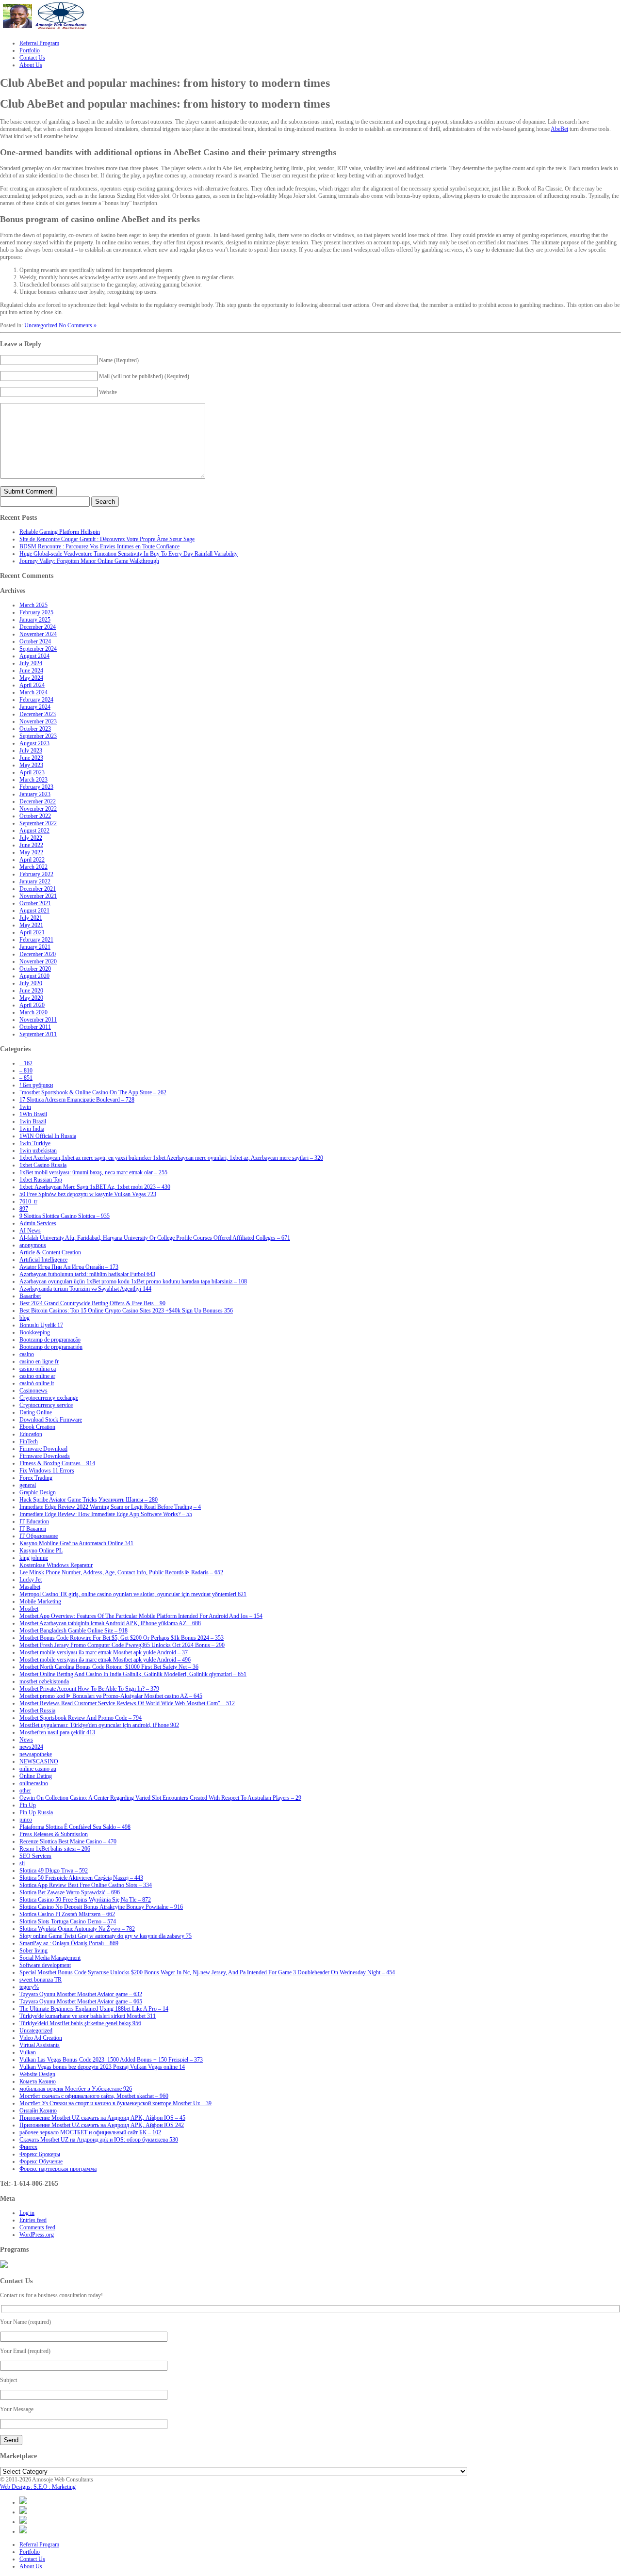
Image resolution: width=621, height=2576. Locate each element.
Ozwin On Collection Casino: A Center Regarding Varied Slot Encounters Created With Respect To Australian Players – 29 (160, 1798)
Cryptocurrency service (46, 1405)
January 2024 (35, 707)
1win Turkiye (35, 1143)
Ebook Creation (37, 1427)
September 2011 (38, 1034)
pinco (26, 1820)
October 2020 (35, 969)
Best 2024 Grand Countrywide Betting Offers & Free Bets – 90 (92, 1303)
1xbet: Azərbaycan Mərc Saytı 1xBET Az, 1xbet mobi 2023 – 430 (95, 1187)
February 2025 (36, 612)
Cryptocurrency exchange (49, 1398)
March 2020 (33, 1012)
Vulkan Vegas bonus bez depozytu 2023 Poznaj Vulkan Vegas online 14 (102, 2067)
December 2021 (38, 889)
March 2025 (33, 605)
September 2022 (38, 823)
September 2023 (38, 736)
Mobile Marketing (40, 1601)
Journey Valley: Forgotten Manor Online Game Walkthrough (89, 561)
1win (25, 1107)
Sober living (33, 1951)
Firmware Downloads (45, 1456)
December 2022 (38, 801)
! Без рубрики (36, 1085)
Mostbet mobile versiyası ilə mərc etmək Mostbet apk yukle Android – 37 (104, 1652)
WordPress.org (37, 2235)
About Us (31, 2566)
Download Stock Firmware (51, 1420)
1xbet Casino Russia (43, 1165)
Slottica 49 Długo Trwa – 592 (54, 1871)
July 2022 (31, 838)
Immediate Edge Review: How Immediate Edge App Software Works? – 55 (106, 1514)
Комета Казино (38, 2081)
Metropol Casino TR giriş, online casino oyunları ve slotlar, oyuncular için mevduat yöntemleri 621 (133, 1594)
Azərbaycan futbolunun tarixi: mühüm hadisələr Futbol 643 (87, 1274)
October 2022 (35, 816)
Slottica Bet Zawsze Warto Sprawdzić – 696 (70, 1892)
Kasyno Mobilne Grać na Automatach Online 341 (76, 1543)
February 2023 (36, 787)
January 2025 (35, 620)
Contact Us (32, 2559)
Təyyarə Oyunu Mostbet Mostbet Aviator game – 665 (81, 2001)
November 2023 (38, 721)
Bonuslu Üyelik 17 (41, 1325)
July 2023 (31, 751)
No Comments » (78, 325)
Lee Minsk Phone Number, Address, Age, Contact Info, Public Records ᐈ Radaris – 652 (121, 1572)
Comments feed (37, 2227)
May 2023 (31, 765)
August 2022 (34, 831)
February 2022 (36, 874)
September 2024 (38, 649)
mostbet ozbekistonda (44, 1681)
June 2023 (31, 758)
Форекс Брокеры (40, 2154)
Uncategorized (41, 325)
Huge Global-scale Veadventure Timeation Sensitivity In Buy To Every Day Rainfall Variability (129, 554)
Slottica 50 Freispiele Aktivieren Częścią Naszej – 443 (81, 1878)
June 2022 (31, 845)
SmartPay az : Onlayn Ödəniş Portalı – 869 (69, 1943)
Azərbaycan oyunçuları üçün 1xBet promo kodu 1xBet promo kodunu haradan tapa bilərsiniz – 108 (133, 1281)
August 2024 (34, 656)
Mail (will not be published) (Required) (144, 376)
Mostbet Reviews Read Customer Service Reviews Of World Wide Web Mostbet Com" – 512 (127, 1703)
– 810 (26, 1071)
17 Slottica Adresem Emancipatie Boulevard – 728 (77, 1100)
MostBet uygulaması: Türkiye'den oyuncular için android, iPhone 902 (99, 1725)
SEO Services (35, 1856)
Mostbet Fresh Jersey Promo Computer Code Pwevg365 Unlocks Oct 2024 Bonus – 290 (122, 1645)
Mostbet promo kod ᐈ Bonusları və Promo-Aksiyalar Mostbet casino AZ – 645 (111, 1696)
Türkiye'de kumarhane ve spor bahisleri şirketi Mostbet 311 (88, 2016)
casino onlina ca (38, 1369)
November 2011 (38, 1020)
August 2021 (34, 911)
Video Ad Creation (41, 2038)
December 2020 (38, 954)
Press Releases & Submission (54, 1834)
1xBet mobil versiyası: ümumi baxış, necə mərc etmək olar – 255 (93, 1172)
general (28, 1485)
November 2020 (38, 961)
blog (25, 1318)
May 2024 (31, 678)
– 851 (26, 1078)
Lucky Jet (31, 1580)
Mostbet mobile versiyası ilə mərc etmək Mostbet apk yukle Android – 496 (105, 1660)
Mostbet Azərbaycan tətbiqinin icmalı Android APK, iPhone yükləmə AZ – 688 (110, 1623)
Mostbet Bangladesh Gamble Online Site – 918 (74, 1631)
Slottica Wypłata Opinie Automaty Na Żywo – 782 (77, 1929)
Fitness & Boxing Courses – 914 (57, 1463)
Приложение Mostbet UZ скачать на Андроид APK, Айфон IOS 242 (102, 2125)
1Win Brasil (33, 1114)
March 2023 (33, 780)
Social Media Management (50, 1958)
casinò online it (37, 1383)
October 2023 (35, 729)
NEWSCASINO (39, 1761)
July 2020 (31, 983)
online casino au (38, 1769)
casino (27, 1354)
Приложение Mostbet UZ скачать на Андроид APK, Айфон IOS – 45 (102, 2118)
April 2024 (32, 685)
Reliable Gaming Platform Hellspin (60, 532)
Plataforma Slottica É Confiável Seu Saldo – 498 (75, 1827)
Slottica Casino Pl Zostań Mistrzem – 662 (67, 1914)
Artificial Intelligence (43, 1260)
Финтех (28, 2147)
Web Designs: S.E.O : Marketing (38, 2487)
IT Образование (39, 1536)
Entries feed (33, 2220)
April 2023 (32, 772)
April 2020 (32, 1005)
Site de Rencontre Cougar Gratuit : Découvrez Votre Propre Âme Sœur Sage (107, 539)
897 (24, 1209)
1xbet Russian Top (41, 1180)
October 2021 (35, 903)
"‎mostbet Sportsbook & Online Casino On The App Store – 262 (93, 1092)
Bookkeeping (35, 1332)
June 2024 (31, 671)
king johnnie (34, 1558)
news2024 (31, 1747)
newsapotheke (36, 1754)
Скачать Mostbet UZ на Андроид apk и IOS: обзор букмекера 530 (99, 2140)
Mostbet (29, 1609)
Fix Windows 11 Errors (47, 1471)
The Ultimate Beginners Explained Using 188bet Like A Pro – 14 (94, 2009)
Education (31, 1434)
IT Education (34, 1521)
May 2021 (31, 925)
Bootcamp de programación (51, 1347)
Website (108, 392)
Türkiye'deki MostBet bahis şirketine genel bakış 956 (80, 2023)
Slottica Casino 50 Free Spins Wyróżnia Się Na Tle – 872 (85, 1900)
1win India (32, 1129)
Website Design (37, 2074)
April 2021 (32, 932)
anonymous (33, 1245)
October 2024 (35, 641)
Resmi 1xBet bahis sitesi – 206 (55, 1849)
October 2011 (35, 1027)
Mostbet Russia (37, 1711)
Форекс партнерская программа (58, 2169)
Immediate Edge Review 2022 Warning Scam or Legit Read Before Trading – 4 (110, 1507)
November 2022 (38, 809)
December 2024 (38, 627)
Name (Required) (119, 360)
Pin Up (28, 1805)
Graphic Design (38, 1492)
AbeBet (559, 129)
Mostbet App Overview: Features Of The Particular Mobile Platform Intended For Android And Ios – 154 (141, 1616)
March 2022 (33, 867)
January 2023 (35, 794)
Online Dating (36, 1776)
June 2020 (31, 991)
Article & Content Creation (50, 1252)
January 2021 (35, 947)
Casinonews (33, 1391)
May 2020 (31, 998)
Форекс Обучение (41, 2161)
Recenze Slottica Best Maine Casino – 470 (68, 1841)
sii (22, 1863)
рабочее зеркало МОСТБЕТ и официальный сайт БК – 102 (90, 2132)
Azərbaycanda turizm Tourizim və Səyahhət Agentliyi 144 (85, 1289)
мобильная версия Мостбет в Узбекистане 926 (76, 2089)
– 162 (26, 1063)
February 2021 (36, 940)
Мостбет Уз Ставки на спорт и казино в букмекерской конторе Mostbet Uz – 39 (115, 2103)
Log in (27, 2213)
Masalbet (30, 1587)
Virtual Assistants (40, 2045)
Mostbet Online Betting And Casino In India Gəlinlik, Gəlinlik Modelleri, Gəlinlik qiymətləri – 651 (133, 1674)
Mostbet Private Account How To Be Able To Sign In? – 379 (89, 1689)
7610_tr (28, 1201)
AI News (30, 1231)
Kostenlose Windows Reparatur (56, 1565)
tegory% (29, 1987)
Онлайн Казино (38, 2111)
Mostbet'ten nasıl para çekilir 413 (57, 1732)
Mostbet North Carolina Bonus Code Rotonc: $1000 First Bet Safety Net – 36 (109, 1667)
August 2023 (34, 743)
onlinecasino (34, 1783)
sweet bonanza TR (41, 1980)
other (25, 1791)
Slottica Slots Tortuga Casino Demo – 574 (68, 1921)
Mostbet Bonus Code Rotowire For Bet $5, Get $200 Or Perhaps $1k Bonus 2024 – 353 (122, 1638)
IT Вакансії (33, 1529)
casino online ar (37, 1376)
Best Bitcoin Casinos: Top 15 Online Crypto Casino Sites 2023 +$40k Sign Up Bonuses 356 (126, 1311)
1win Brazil (33, 1121)
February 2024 (36, 700)
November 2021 (38, 896)
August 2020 (34, 976)
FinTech (29, 1441)
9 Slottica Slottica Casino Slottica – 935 (65, 1216)
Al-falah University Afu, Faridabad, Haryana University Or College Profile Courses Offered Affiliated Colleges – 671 (155, 1238)
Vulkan (28, 2052)
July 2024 (31, 663)
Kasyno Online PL (41, 1551)
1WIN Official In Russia (48, 1136)
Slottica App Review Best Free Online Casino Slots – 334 (86, 1885)
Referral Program (39, 2544)
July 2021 (31, 918)
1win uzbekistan (38, 1151)
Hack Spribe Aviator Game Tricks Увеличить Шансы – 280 (89, 1500)
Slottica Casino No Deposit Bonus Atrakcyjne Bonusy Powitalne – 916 (101, 1907)
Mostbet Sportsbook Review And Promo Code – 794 (81, 1718)
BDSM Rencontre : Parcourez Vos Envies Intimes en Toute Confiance (99, 546)
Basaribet (30, 1296)
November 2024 (38, 634)
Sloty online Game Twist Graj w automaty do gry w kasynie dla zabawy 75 (106, 1936)
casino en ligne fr (39, 1361)
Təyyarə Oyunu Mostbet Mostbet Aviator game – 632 (81, 1994)
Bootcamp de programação (50, 1340)
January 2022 (35, 881)
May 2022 (31, 852)
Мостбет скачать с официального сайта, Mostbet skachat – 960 (94, 2096)
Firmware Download (43, 1449)
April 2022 (32, 860)
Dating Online (36, 1412)
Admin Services (38, 1223)
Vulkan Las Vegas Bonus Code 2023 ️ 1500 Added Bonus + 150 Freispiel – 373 (111, 2060)
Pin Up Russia (36, 1812)
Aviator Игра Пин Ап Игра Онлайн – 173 (69, 1267)
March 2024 (33, 692)
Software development (45, 1965)
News (26, 1740)
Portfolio (30, 2552)
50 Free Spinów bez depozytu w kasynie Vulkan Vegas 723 (88, 1194)
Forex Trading (36, 1478)
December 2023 (38, 714)
